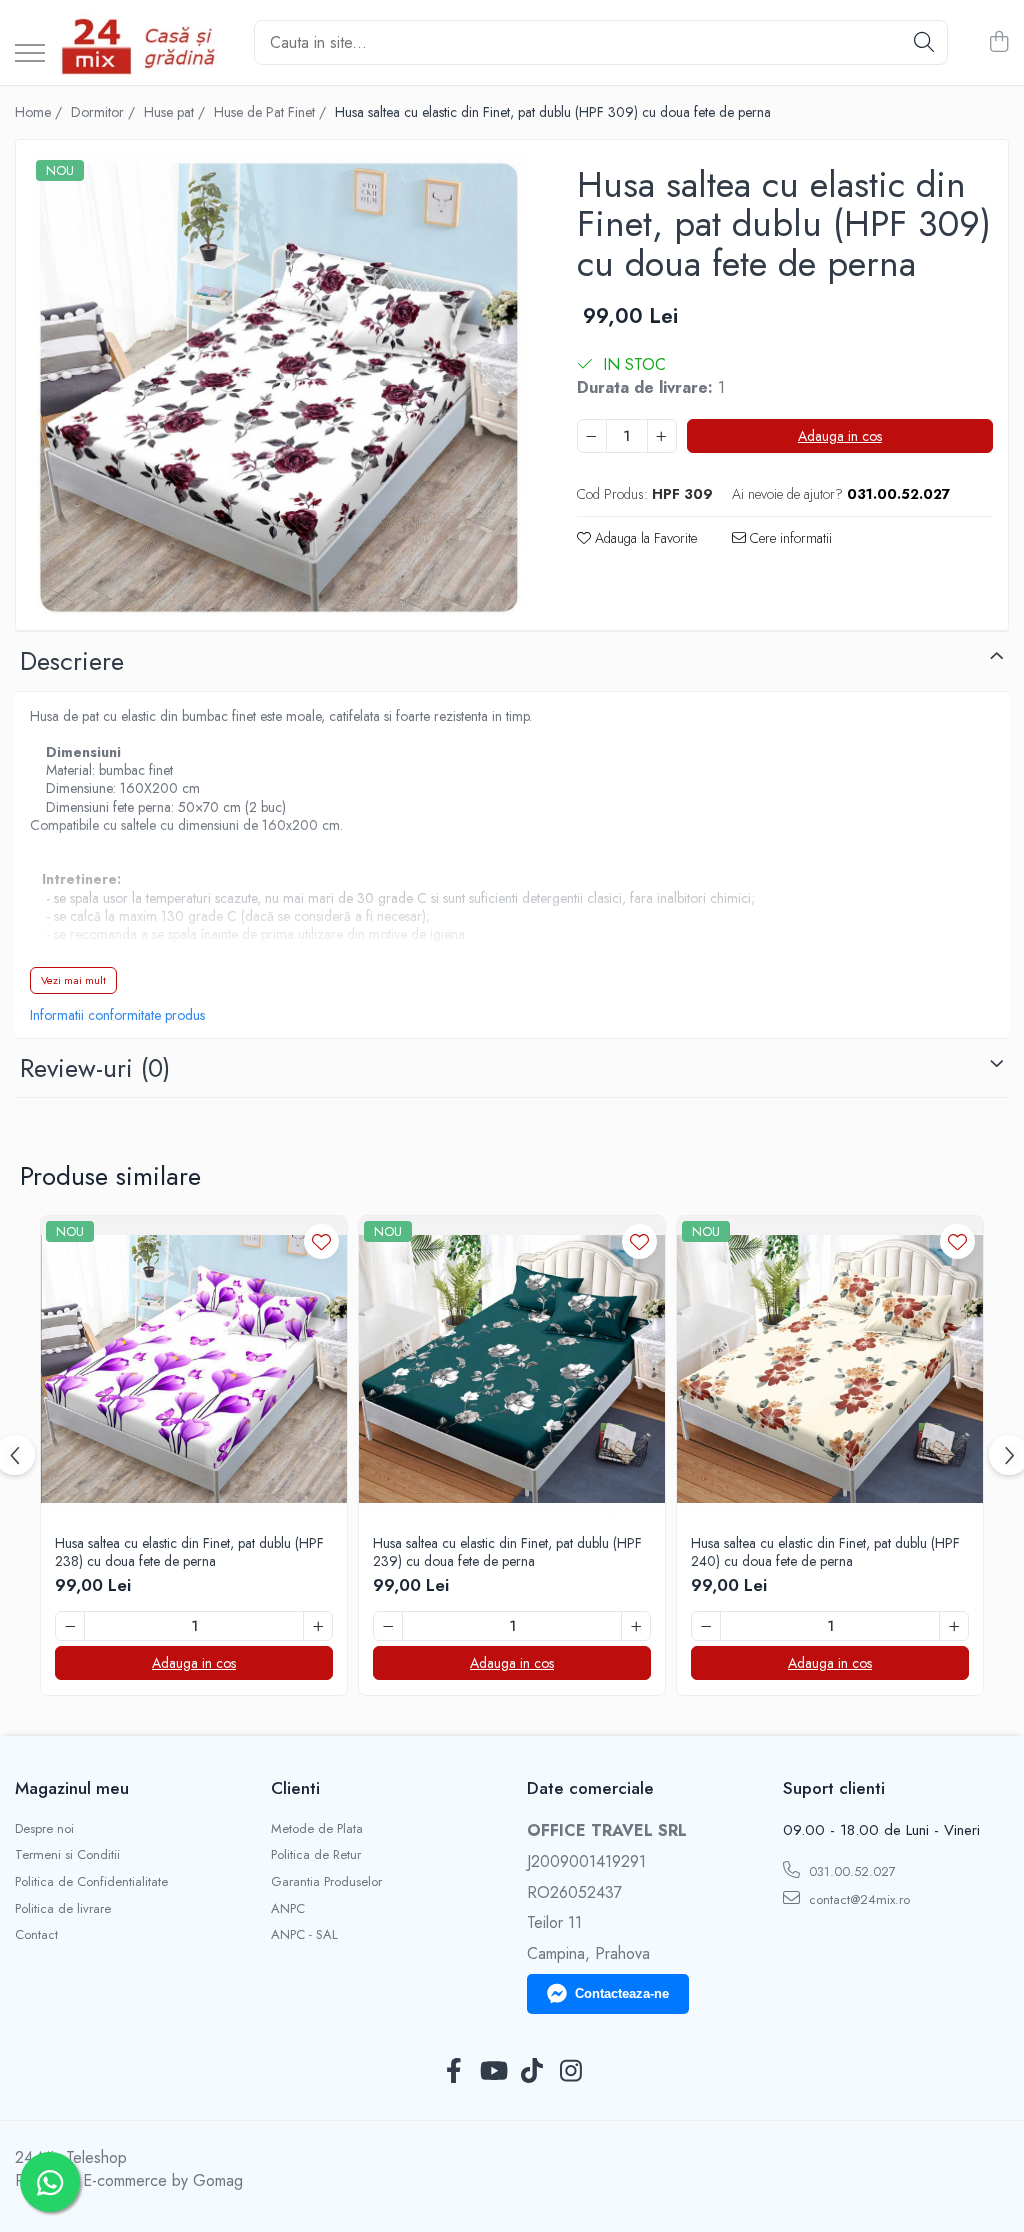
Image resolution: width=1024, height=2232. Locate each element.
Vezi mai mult (73, 980)
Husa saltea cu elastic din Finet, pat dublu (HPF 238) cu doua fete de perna (189, 1552)
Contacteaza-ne (622, 1993)
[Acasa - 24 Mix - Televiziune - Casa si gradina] (142, 42)
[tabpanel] (279, 387)
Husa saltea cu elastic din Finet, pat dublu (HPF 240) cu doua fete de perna (825, 1552)
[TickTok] (531, 2072)
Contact (36, 1935)
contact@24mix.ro (857, 1899)
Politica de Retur (316, 1855)
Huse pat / (176, 112)
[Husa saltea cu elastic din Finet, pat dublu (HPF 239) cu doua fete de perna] (512, 1369)
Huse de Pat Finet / (272, 112)
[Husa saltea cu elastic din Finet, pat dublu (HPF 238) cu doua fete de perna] (194, 1369)
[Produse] (30, 54)
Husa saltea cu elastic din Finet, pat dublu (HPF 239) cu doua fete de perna (507, 1552)
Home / (40, 112)
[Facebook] (453, 2072)
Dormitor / (105, 112)
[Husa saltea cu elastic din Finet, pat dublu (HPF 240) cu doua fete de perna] (830, 1369)
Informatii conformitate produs (117, 1015)
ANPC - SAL (304, 1935)
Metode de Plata (317, 1829)
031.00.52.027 (850, 1871)
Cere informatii (789, 538)
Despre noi (44, 1829)
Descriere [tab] (72, 661)
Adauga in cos (840, 436)
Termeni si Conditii (67, 1855)
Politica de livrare (63, 1909)
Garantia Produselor (326, 1882)
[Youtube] (492, 2072)
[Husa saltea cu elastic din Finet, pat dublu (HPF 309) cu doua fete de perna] (279, 387)
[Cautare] (924, 42)
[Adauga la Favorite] (321, 1241)
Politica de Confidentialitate (91, 1882)
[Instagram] (570, 2072)
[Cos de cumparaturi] (998, 43)
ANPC (288, 1909)
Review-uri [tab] (95, 1068)
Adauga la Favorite (644, 538)
